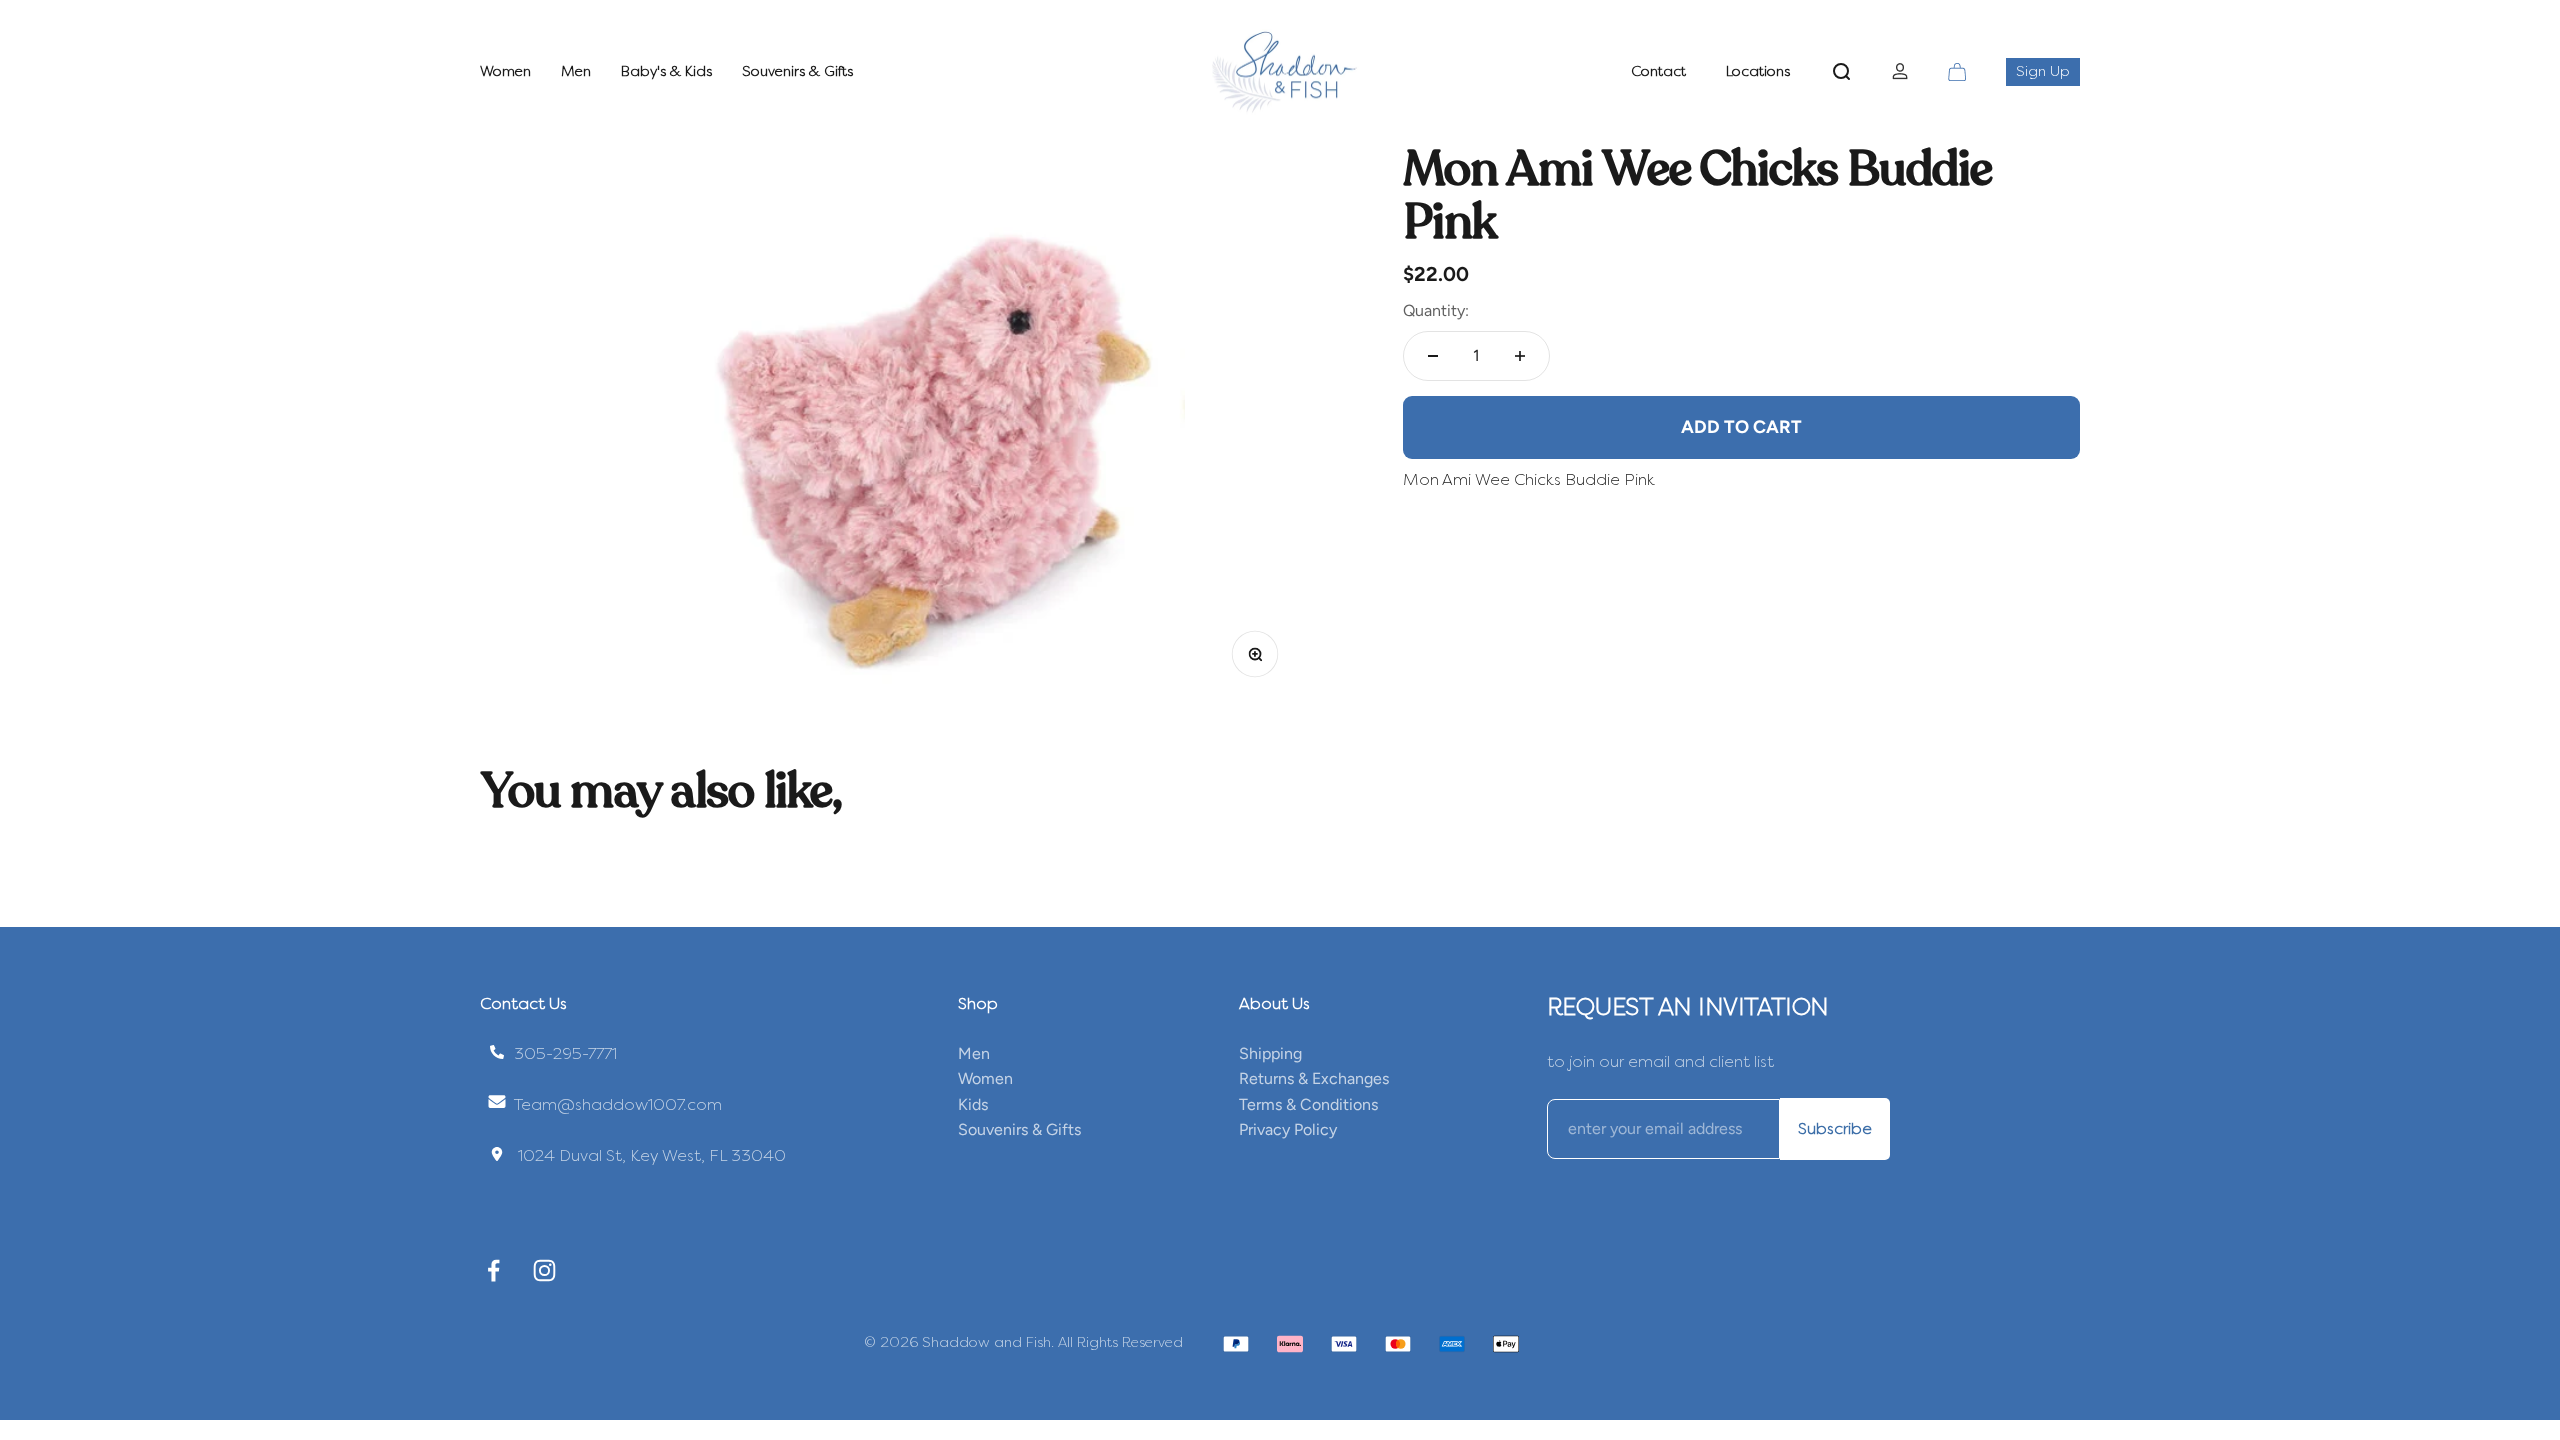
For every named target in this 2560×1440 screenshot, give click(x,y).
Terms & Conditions (1308, 1104)
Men (576, 71)
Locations (1758, 71)
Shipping (1270, 1053)
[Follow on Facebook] (493, 1270)
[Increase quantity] (1520, 356)
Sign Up (2047, 71)
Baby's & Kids (666, 71)
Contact (1658, 71)
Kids (973, 1104)
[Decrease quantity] (1433, 356)
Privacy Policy (1288, 1129)
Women (505, 71)
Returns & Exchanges (1314, 1078)
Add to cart (1741, 427)
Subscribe (1835, 1128)
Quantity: (1436, 310)
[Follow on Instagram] (544, 1270)
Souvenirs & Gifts (797, 71)
